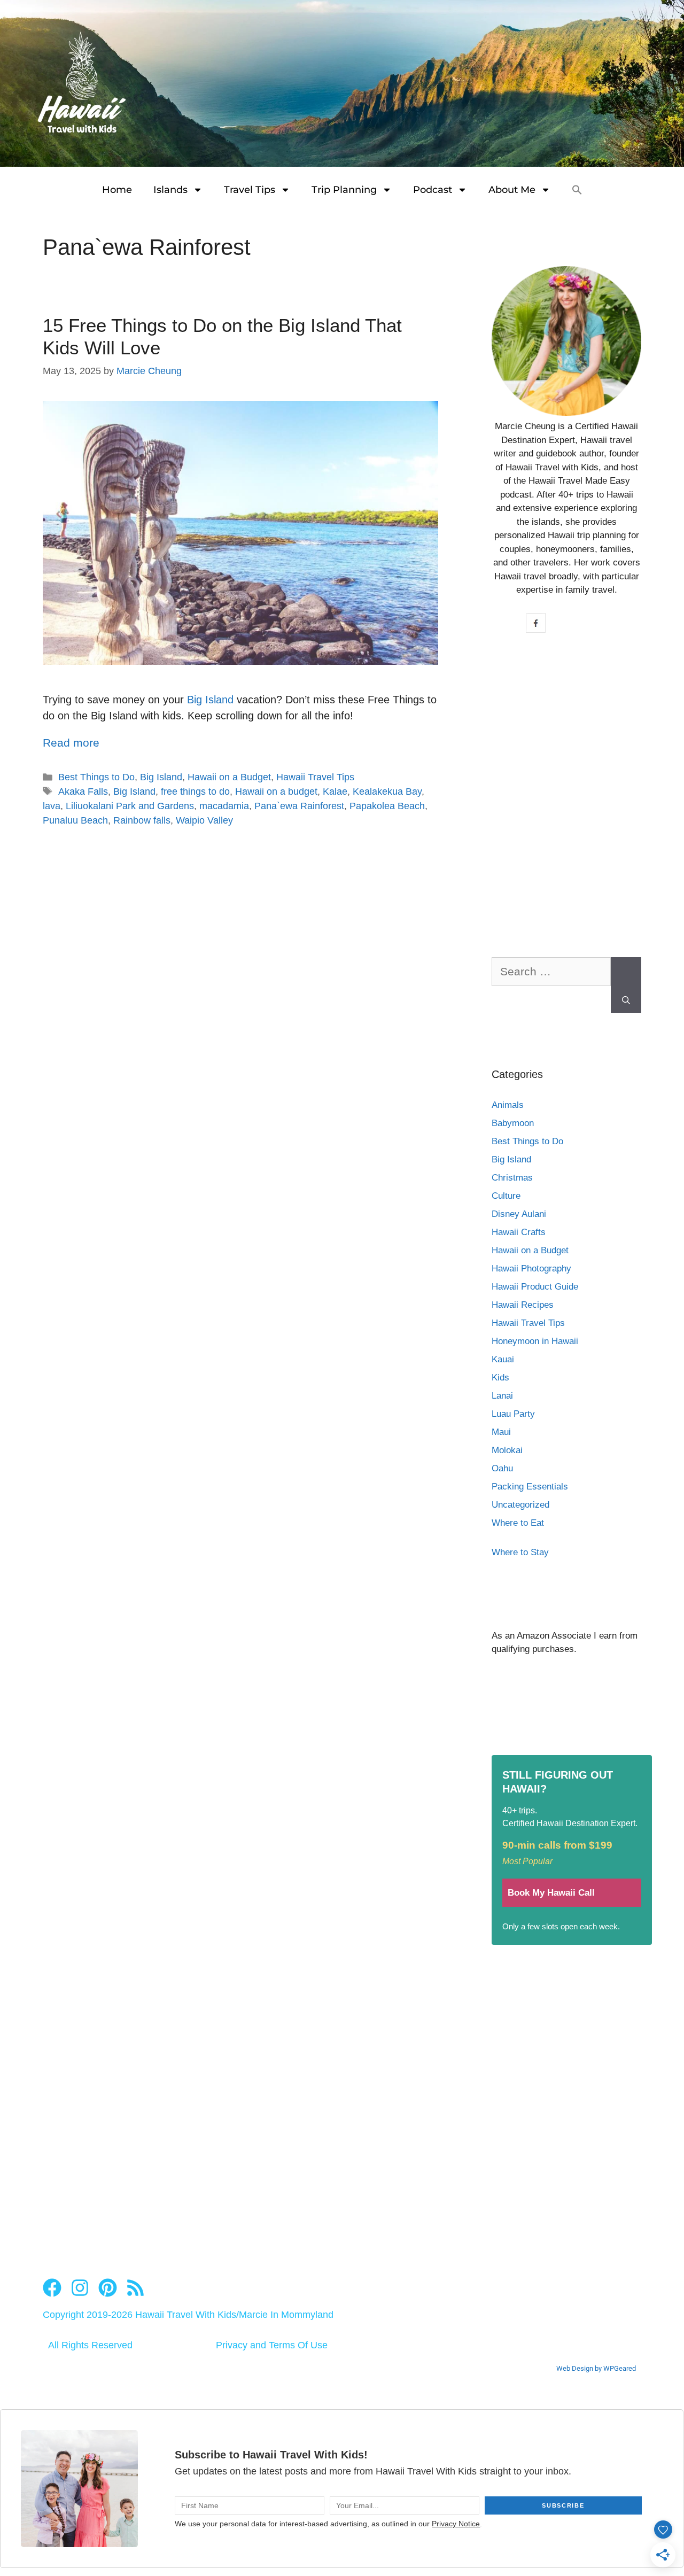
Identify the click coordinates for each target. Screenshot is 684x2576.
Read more (71, 743)
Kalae (335, 792)
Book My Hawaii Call (551, 1893)
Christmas (512, 1178)
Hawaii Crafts (519, 1232)
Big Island (210, 700)
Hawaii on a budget (276, 792)
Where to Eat (518, 1523)
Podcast (433, 190)
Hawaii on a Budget (229, 777)
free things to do (195, 792)
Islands (170, 190)
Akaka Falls (83, 792)
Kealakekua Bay (387, 792)
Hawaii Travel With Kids (186, 2315)
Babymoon (513, 1123)
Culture (506, 1196)
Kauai (503, 1359)
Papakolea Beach (387, 806)
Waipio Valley (204, 820)
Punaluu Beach (75, 820)
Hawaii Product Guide (535, 1287)
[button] (577, 190)
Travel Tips (250, 190)
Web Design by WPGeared (596, 2368)
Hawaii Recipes (523, 1305)
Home (117, 190)
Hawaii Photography (531, 1268)
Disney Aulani (519, 1214)
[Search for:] (551, 977)
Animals (508, 1105)
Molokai (507, 1450)
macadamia (224, 806)
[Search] (626, 985)
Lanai (502, 1396)
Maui (501, 1432)
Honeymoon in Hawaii (535, 1341)
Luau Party (513, 1414)
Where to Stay (520, 1552)
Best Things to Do (96, 777)
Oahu (502, 1468)
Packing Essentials (530, 1487)
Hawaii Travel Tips (315, 777)
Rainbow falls (142, 820)
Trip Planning (344, 190)
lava (52, 806)
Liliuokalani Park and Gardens (130, 806)
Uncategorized (520, 1505)
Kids (500, 1378)
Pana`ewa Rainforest (299, 806)
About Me (512, 190)
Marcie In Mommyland (286, 2315)
